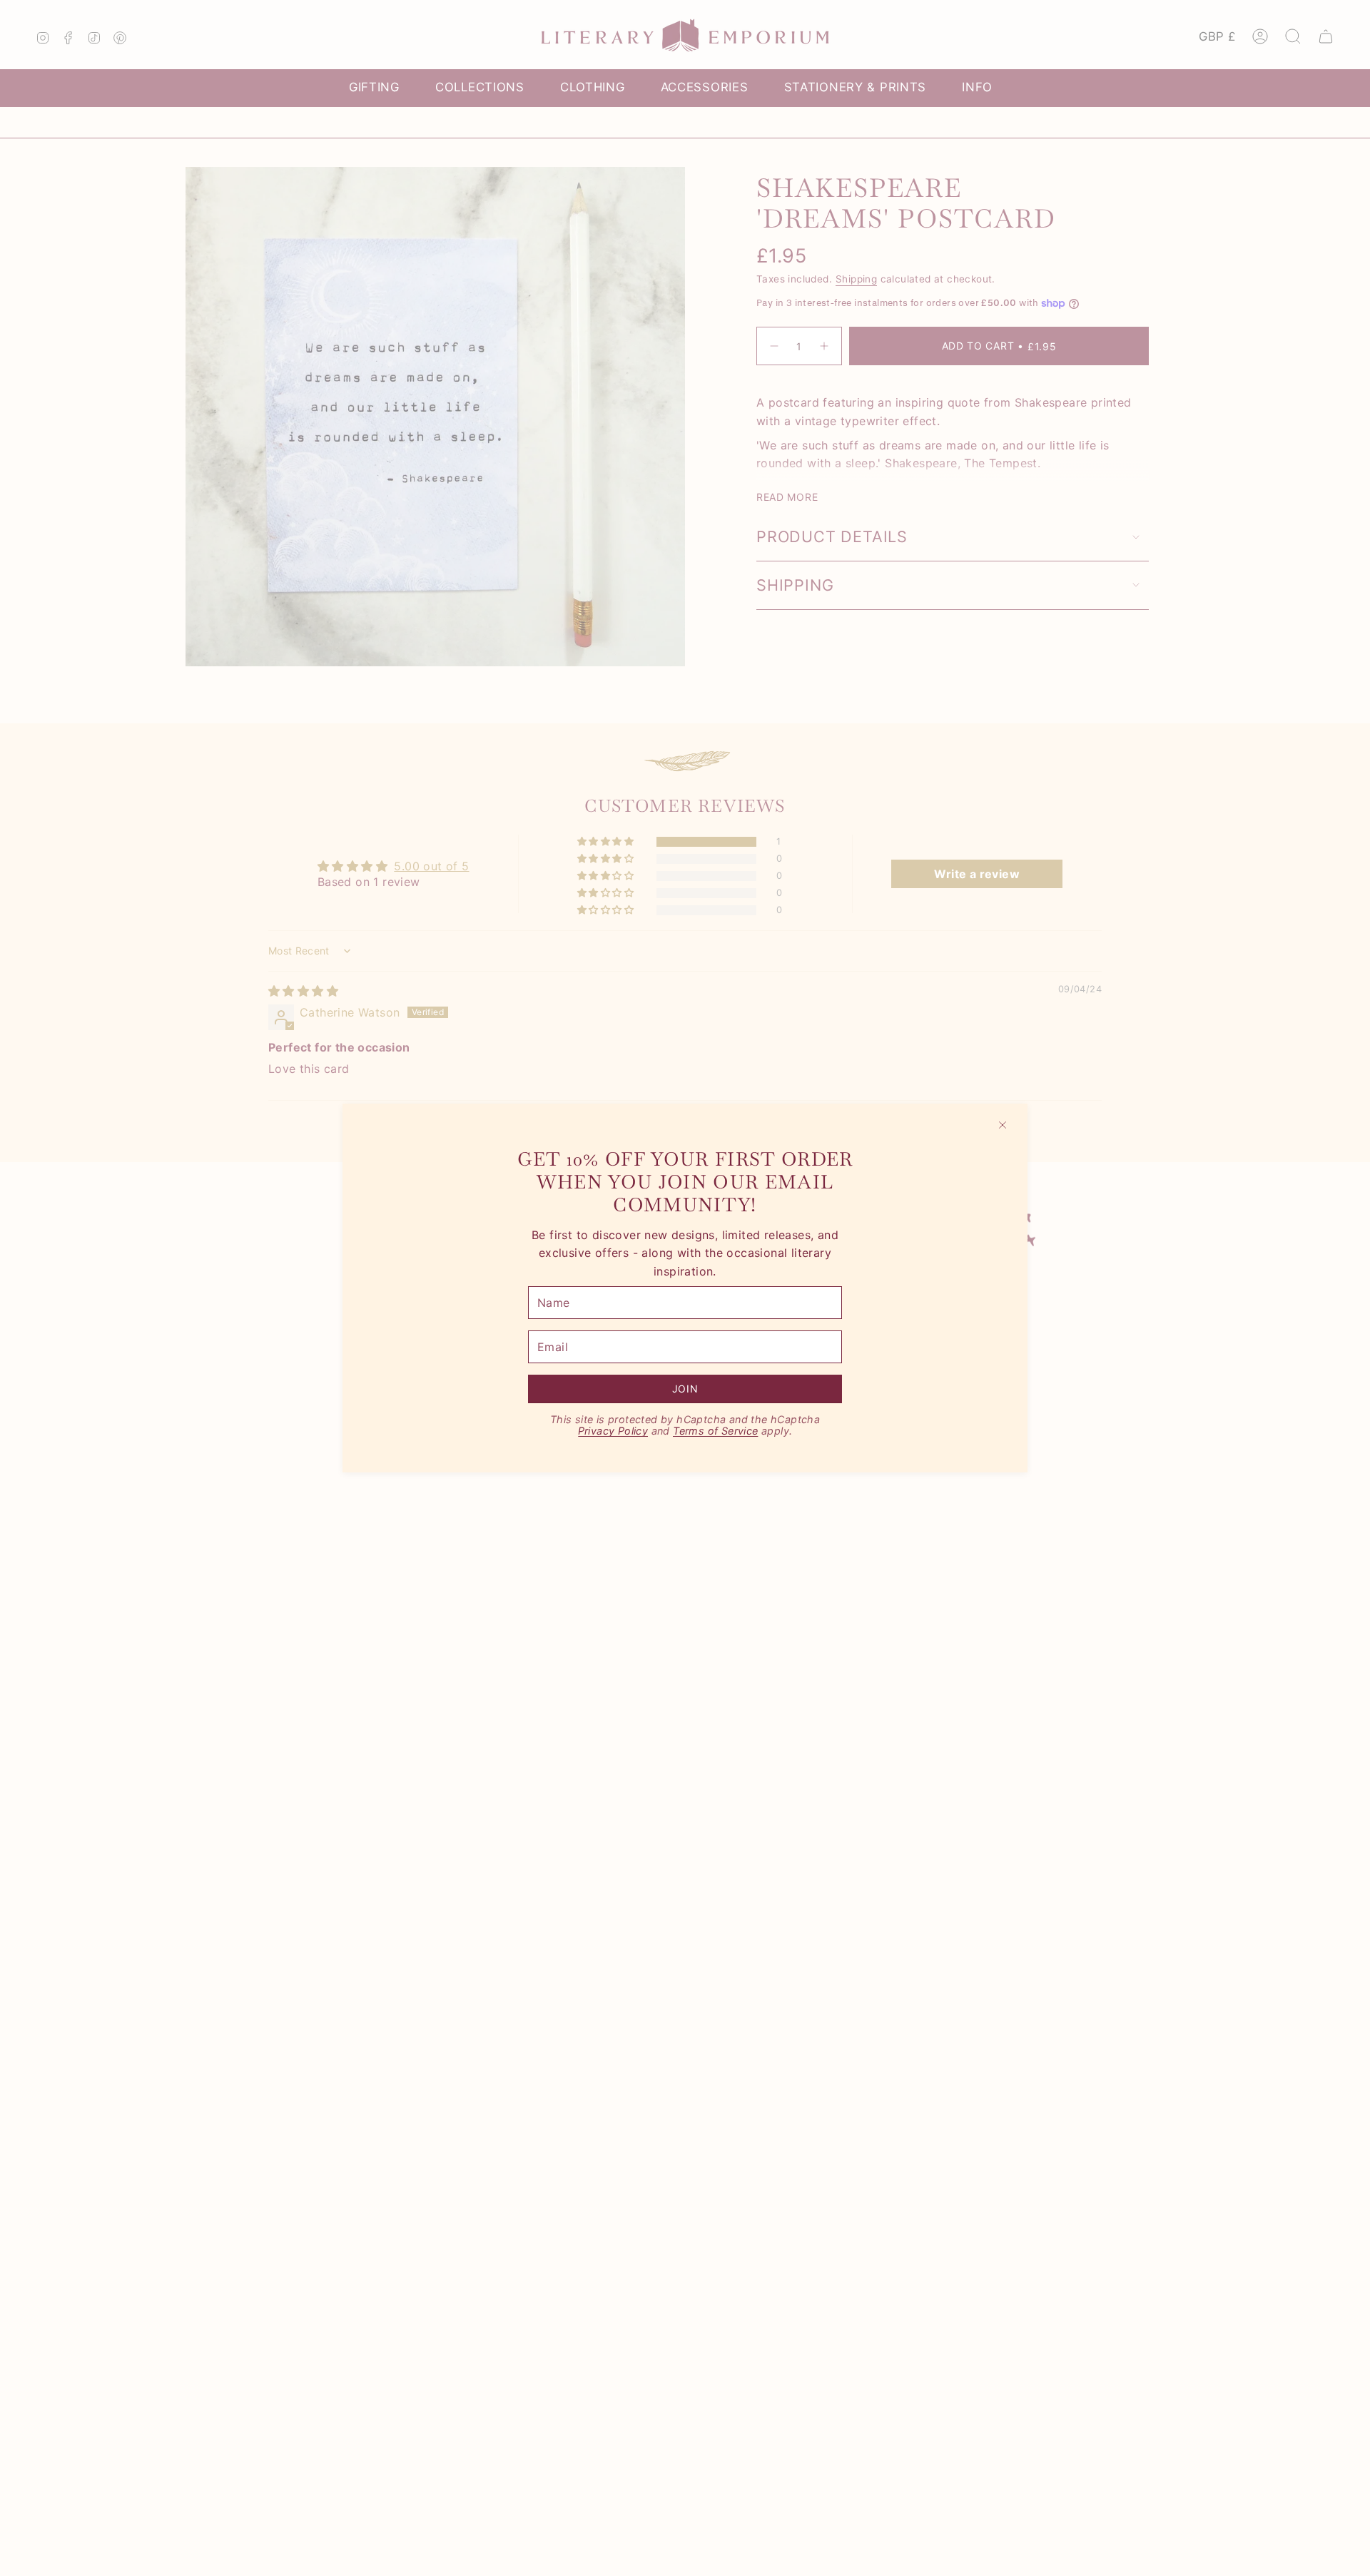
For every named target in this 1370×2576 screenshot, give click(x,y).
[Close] (1003, 1125)
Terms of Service (715, 1431)
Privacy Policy (613, 1431)
